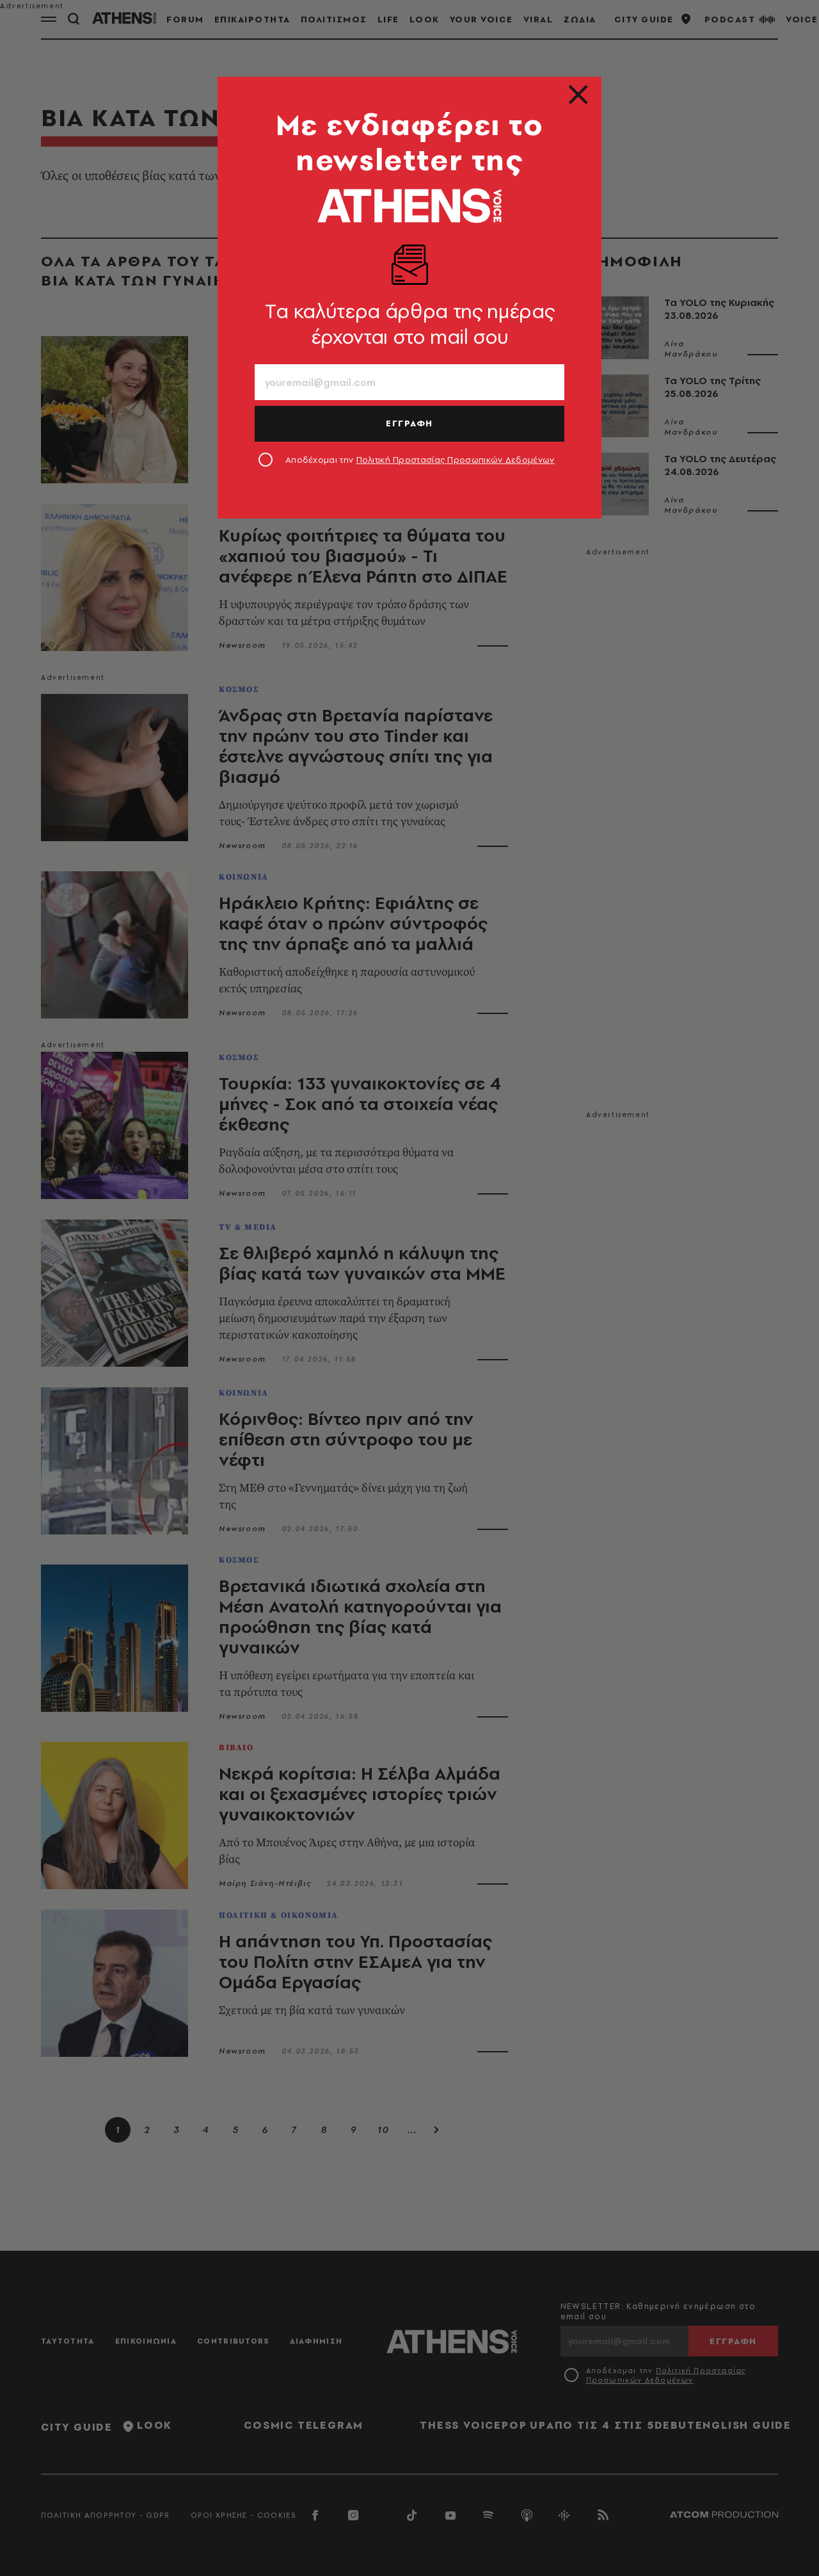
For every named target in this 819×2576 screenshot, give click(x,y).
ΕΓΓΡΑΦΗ (409, 423)
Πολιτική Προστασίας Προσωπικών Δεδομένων (456, 460)
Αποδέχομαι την (420, 460)
